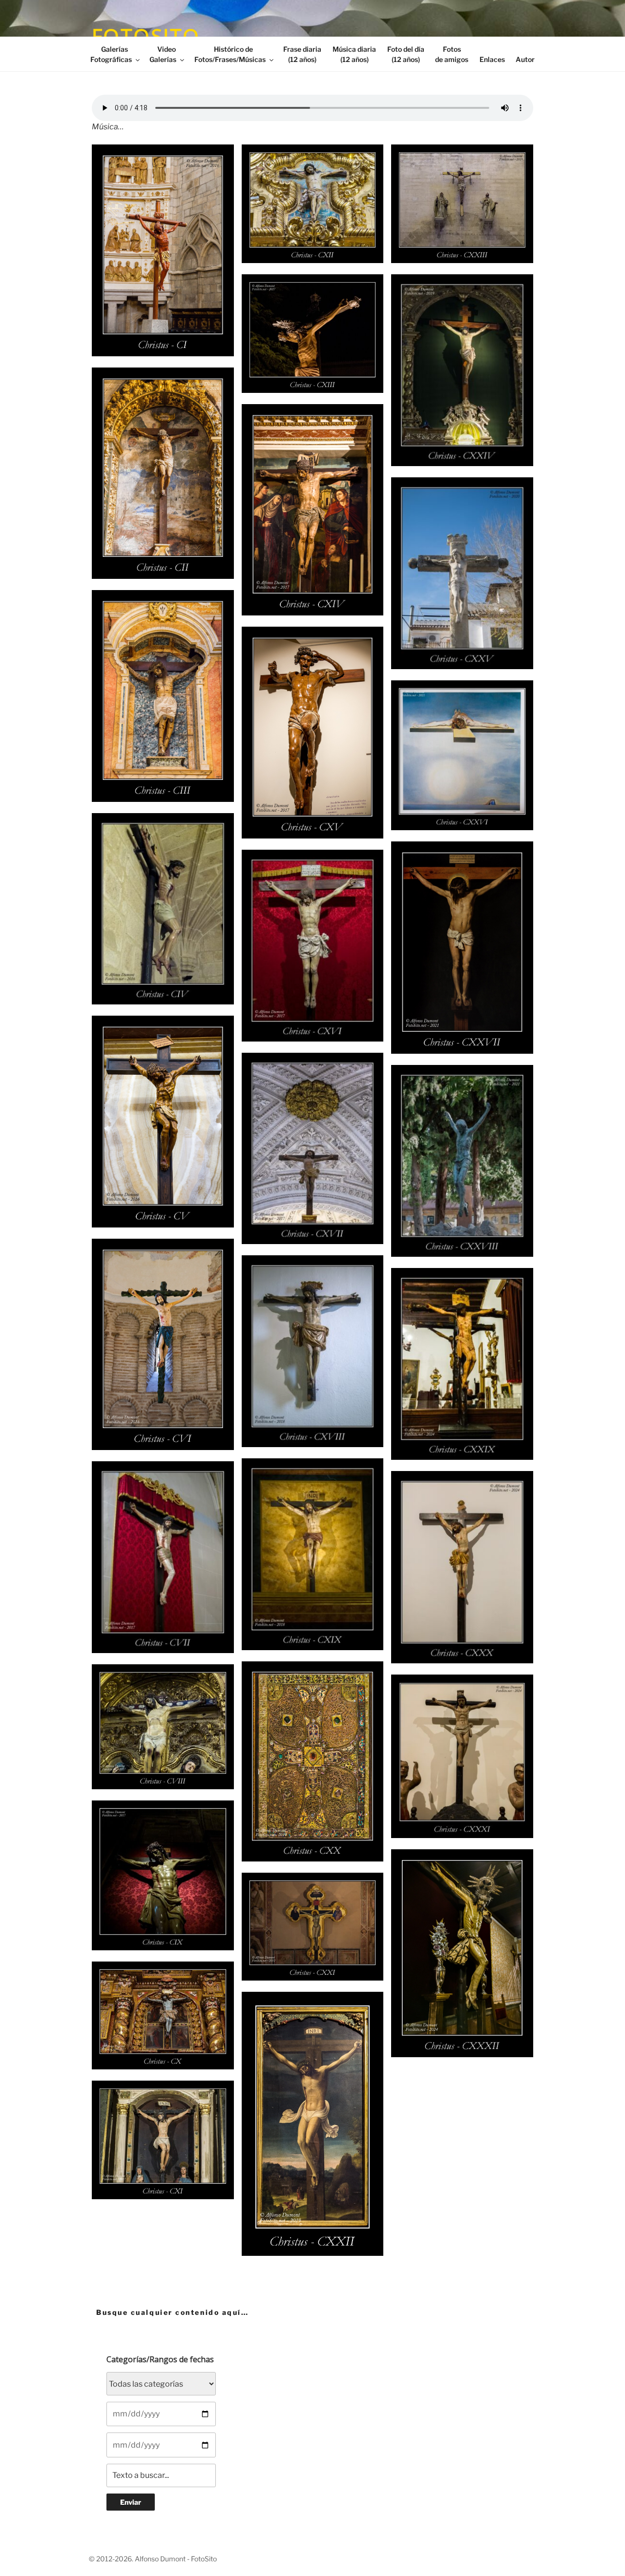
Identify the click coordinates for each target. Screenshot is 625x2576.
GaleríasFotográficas (111, 54)
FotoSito (146, 36)
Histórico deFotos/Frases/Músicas (230, 54)
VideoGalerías (163, 54)
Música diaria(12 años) (354, 54)
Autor (525, 59)
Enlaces (492, 59)
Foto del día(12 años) (406, 54)
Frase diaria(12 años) (302, 54)
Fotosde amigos (452, 54)
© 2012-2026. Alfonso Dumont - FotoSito (153, 2559)
